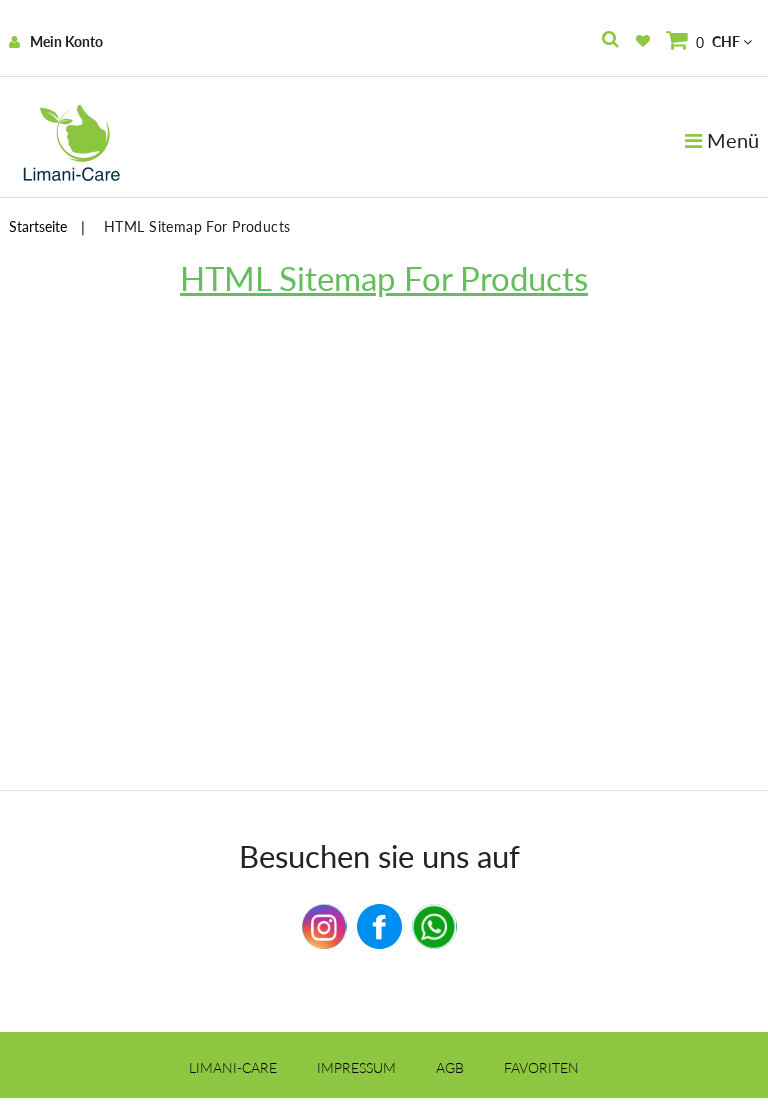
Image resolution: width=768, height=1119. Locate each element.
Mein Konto (66, 41)
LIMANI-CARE (233, 1067)
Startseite (38, 226)
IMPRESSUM (356, 1067)
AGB (450, 1067)
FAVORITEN (541, 1067)
